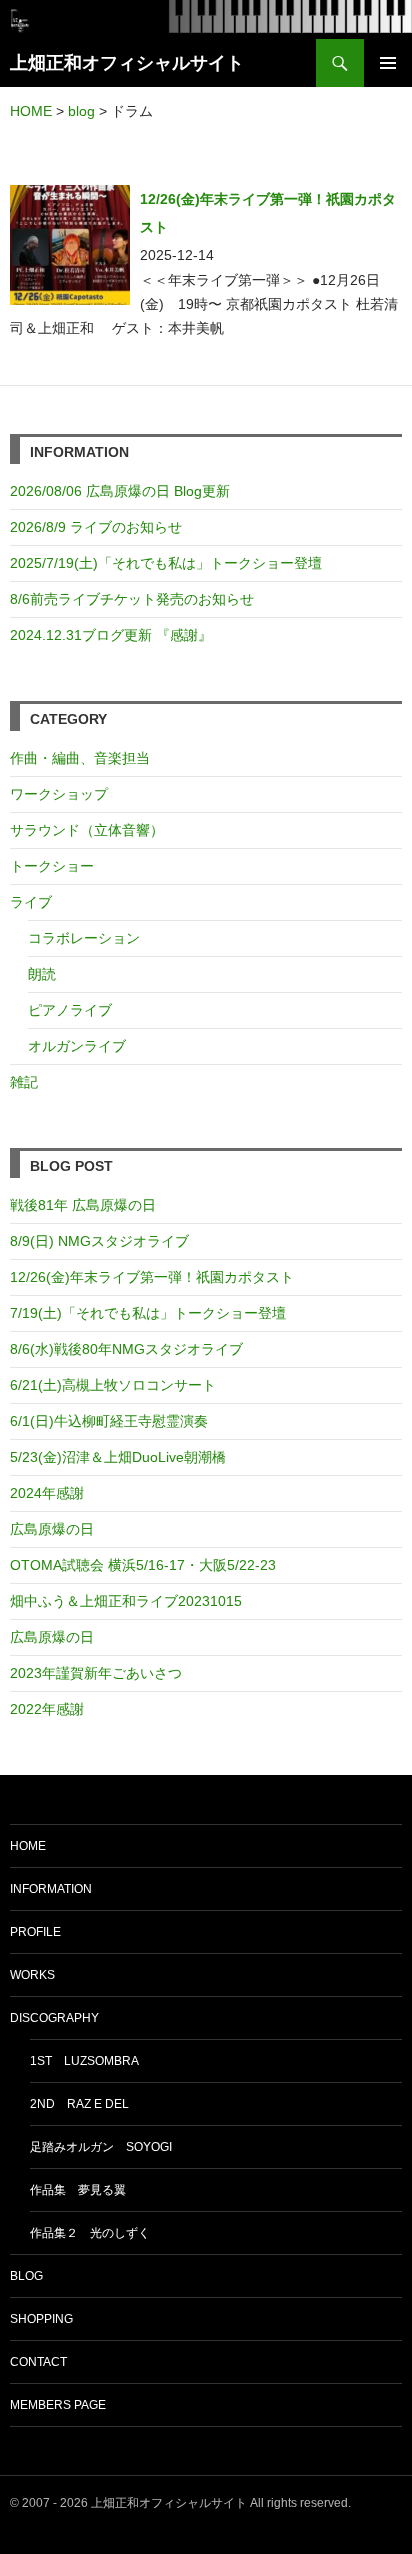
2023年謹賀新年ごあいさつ (96, 1673)
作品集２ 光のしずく (90, 2233)
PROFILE (35, 1932)
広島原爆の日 (52, 1529)
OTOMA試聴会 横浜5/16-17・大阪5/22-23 (143, 1565)
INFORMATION (51, 1889)
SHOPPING (41, 2319)
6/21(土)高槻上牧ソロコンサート (113, 1385)
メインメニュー (388, 63)
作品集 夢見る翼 (78, 2190)
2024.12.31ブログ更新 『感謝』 (111, 635)
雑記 (24, 1082)
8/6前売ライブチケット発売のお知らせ (132, 599)
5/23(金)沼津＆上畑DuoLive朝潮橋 (118, 1457)
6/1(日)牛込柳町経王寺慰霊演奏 (109, 1421)
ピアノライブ (70, 1010)
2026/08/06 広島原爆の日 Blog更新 (127, 491)
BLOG (26, 2276)
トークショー (52, 866)
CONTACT (38, 2362)
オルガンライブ (77, 1046)
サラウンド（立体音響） (87, 830)
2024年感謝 (47, 1493)
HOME (28, 1846)
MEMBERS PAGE (58, 2405)
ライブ (31, 902)
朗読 (42, 974)
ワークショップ (59, 794)
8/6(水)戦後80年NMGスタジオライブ (126, 1349)
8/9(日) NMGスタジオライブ (99, 1241)
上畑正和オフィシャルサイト (127, 63)
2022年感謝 (47, 1709)
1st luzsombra (84, 2061)
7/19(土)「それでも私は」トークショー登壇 (148, 1313)
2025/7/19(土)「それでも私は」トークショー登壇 (166, 563)
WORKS (32, 1975)
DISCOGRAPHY (54, 2018)
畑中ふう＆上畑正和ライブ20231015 (126, 1601)
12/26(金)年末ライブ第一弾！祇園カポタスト (152, 1277)
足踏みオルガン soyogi (101, 2147)
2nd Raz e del (79, 2104)
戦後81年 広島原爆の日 (83, 1205)
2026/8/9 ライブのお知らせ (96, 527)
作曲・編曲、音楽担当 (80, 758)
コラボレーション (84, 938)
